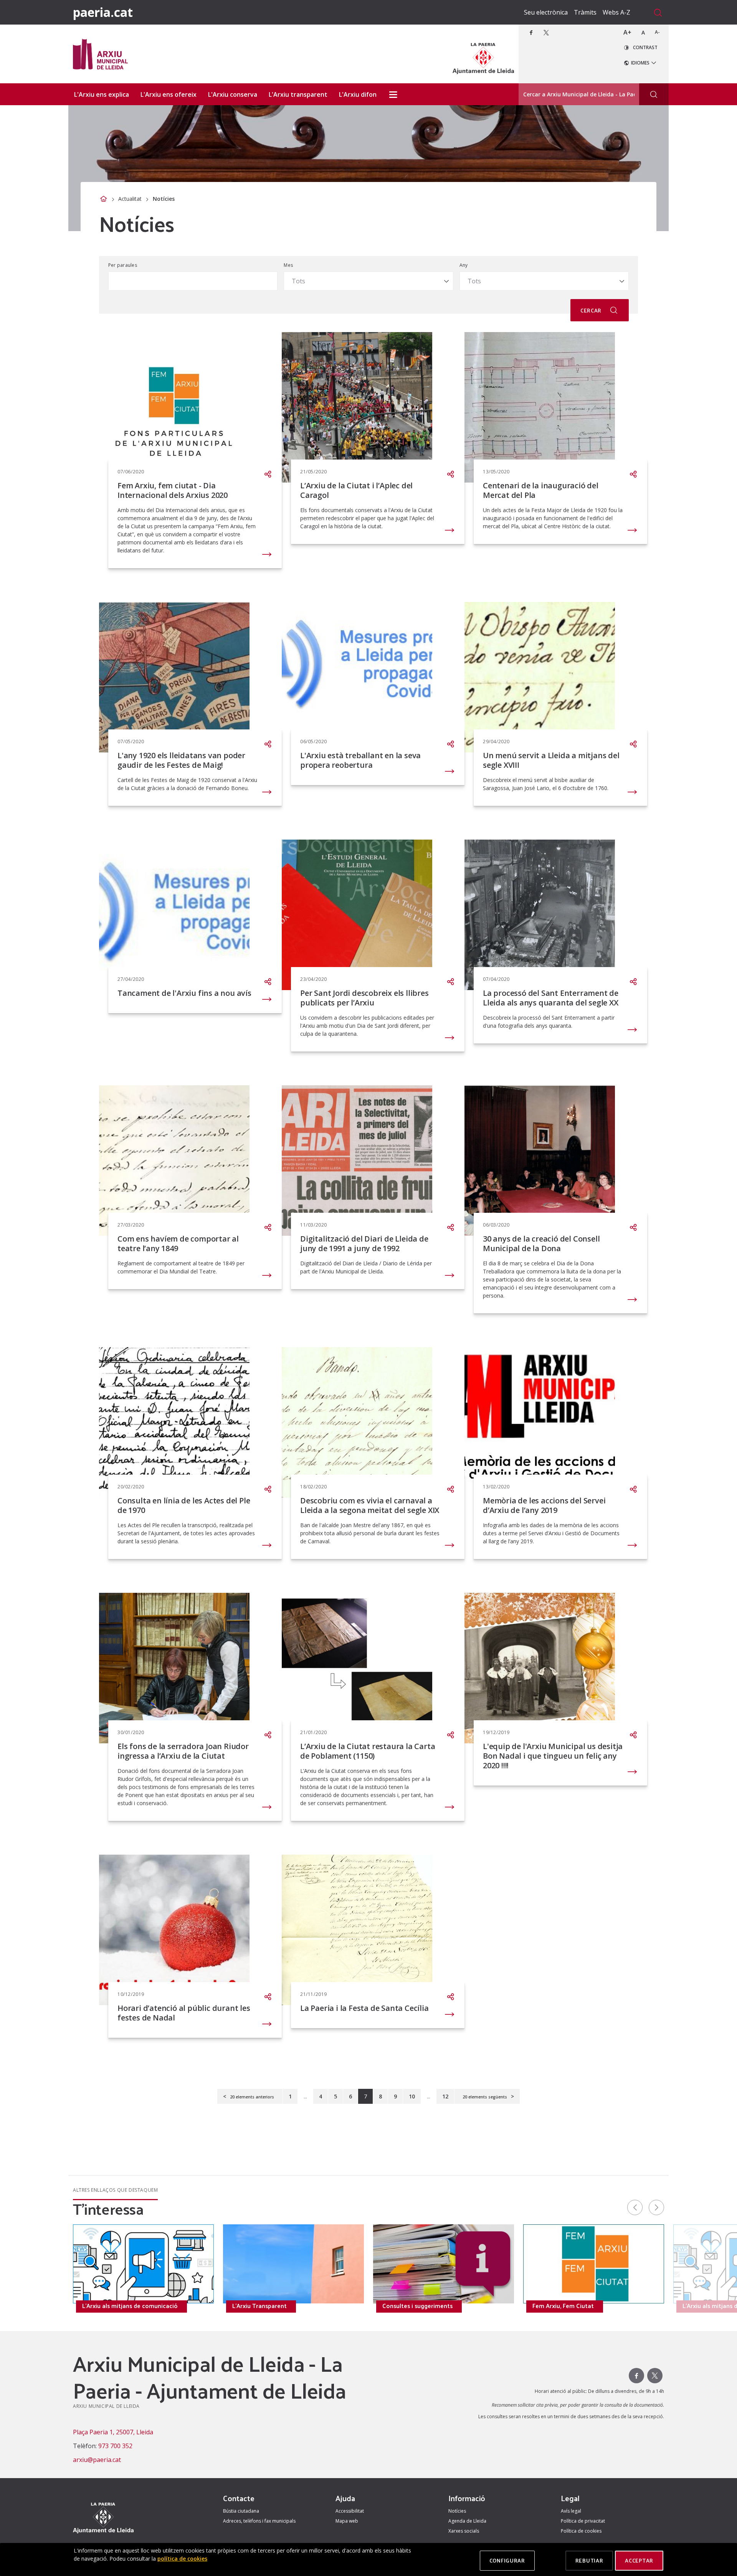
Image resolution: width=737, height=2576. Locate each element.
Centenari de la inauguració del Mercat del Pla (541, 490)
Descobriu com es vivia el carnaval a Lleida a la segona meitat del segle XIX (370, 1505)
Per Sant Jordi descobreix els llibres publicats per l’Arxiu (364, 998)
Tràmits (585, 12)
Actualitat (130, 199)
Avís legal (571, 2511)
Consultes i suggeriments (417, 2306)
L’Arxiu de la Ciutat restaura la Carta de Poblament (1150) (368, 1751)
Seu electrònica (546, 12)
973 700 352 (115, 2446)
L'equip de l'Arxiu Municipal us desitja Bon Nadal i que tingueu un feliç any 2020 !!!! (553, 1756)
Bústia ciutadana (241, 2511)
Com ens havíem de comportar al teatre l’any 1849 (178, 1243)
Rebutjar (589, 2560)
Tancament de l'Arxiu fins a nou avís (184, 993)
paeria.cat (103, 12)
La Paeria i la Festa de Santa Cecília (364, 2008)
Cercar (592, 310)
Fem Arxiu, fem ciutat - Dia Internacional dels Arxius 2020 (173, 490)
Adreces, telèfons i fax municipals (259, 2521)
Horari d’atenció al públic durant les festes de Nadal (184, 2013)
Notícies (457, 2511)
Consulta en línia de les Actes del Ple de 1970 (184, 1505)
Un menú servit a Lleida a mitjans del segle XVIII (551, 760)
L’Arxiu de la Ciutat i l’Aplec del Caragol (356, 490)
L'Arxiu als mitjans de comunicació (130, 2306)
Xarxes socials (464, 2531)
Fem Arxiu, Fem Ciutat (563, 2306)
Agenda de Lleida (467, 2521)
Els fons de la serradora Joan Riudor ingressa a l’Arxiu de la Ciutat (183, 1751)
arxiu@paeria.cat (97, 2460)
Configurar (507, 2560)
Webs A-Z (616, 12)
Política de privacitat (583, 2521)
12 (445, 2096)
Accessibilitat (350, 2511)
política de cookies (182, 2559)
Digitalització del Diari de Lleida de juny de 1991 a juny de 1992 (364, 1243)
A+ (627, 32)
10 (412, 2096)
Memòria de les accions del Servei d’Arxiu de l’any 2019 (544, 1505)
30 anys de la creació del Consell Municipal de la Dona (541, 1243)
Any (464, 265)
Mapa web (347, 2521)
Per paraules (123, 265)
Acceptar (639, 2560)
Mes (288, 265)
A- (657, 32)
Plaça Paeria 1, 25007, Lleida (113, 2432)
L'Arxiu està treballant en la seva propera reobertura (360, 760)
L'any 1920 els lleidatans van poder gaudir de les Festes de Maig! (181, 760)
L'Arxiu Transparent (259, 2306)
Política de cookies (581, 2531)
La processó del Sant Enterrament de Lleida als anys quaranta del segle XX (551, 998)
